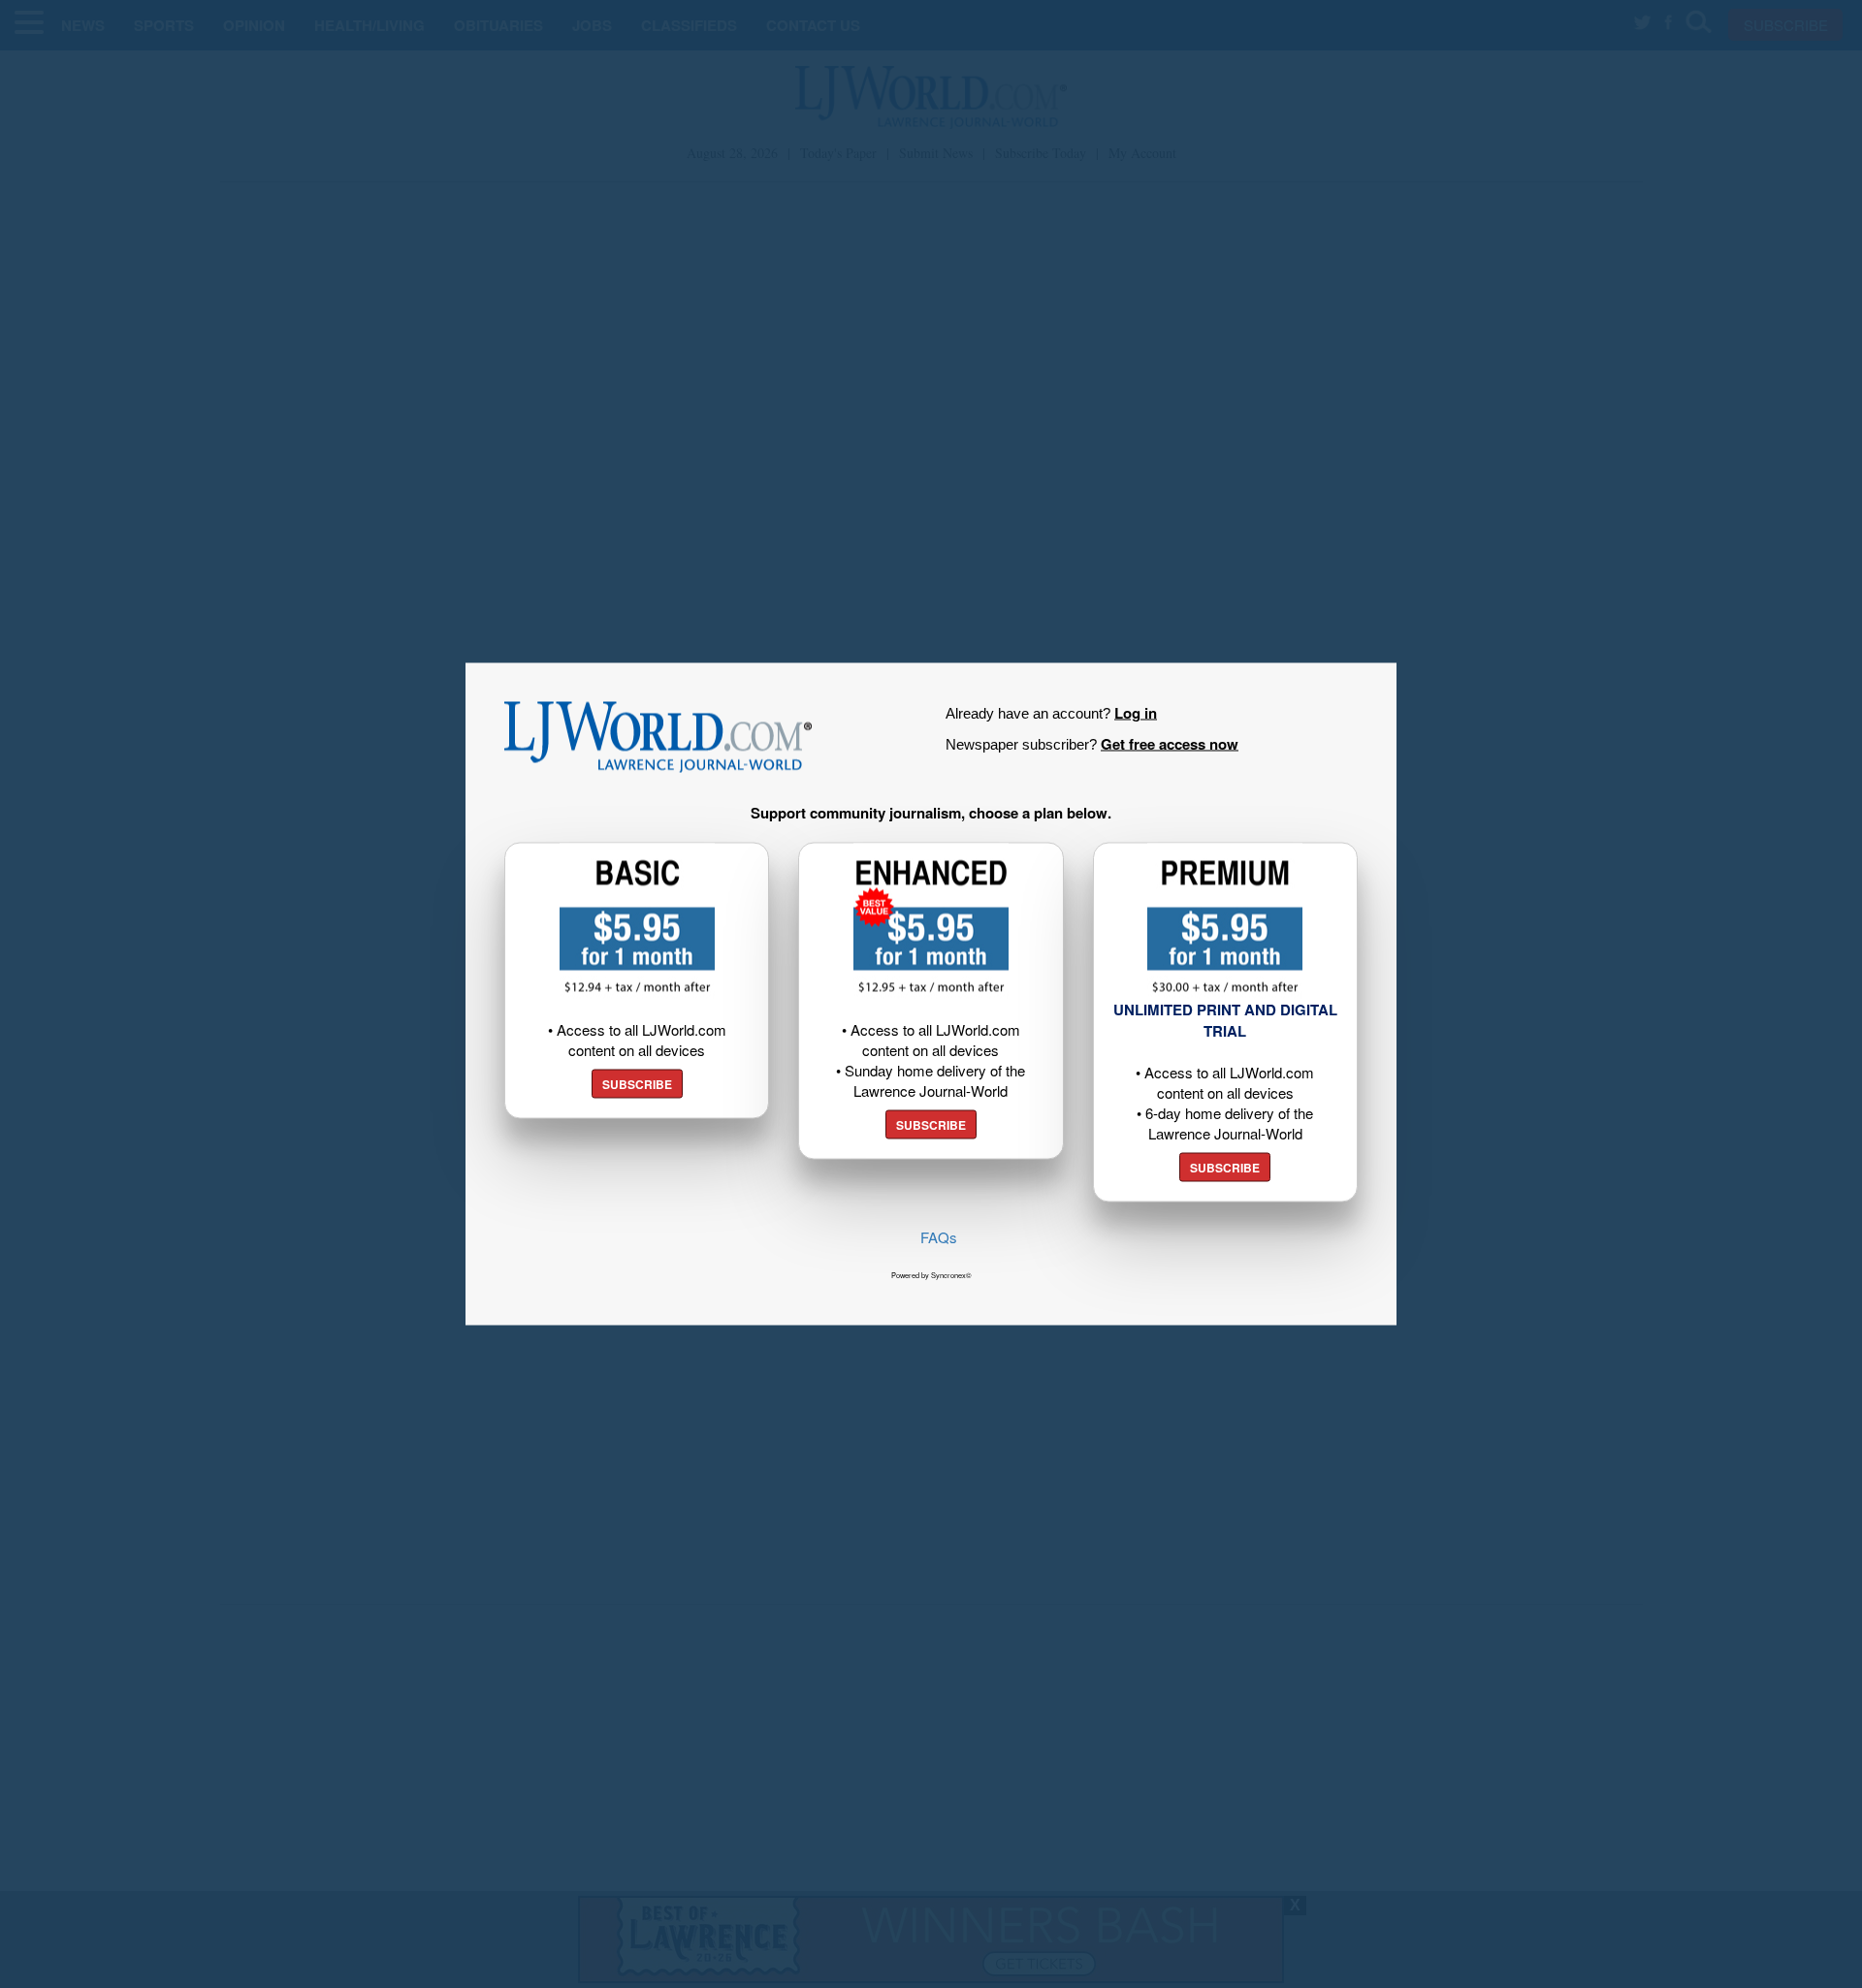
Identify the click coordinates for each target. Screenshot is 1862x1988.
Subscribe (637, 1084)
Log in (1136, 713)
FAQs (939, 1237)
